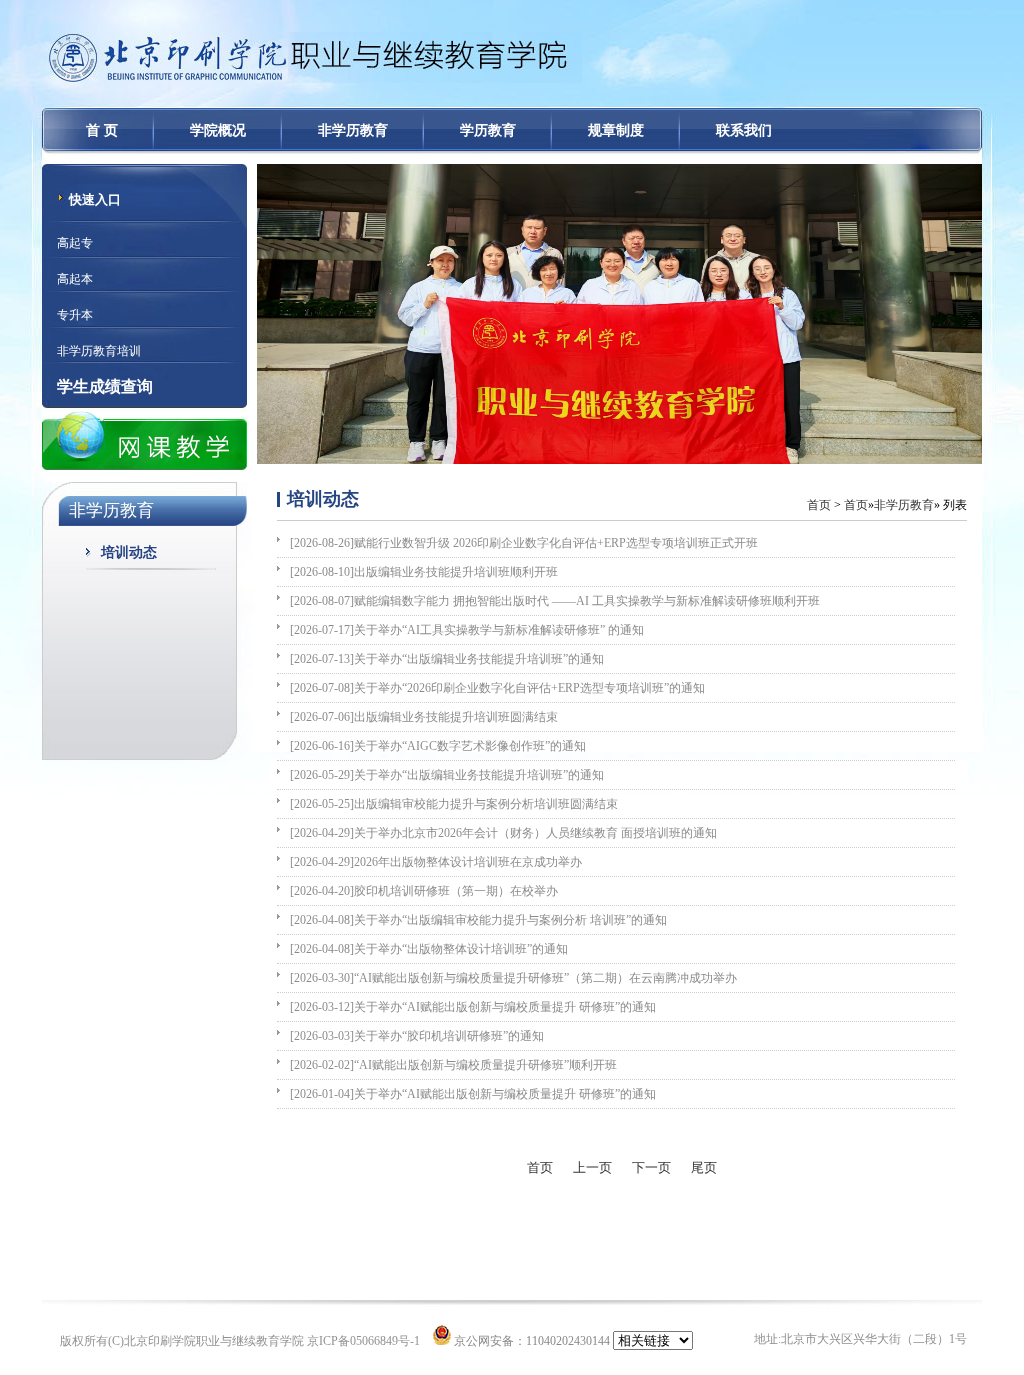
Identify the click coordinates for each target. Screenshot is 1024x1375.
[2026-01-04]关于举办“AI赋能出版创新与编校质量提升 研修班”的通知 (473, 1094)
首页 (819, 505)
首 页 (102, 130)
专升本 (75, 315)
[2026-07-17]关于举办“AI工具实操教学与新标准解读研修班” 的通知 (467, 630)
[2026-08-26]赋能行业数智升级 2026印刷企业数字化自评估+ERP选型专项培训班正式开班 (524, 543)
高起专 (75, 243)
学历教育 (488, 130)
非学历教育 (353, 130)
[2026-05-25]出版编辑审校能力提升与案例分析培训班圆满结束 (454, 804)
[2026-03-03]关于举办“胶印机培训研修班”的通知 (417, 1036)
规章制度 (616, 130)
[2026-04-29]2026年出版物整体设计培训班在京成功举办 (436, 862)
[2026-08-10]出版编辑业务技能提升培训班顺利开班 (424, 572)
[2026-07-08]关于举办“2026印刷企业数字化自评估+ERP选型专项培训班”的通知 (497, 688)
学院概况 (218, 130)
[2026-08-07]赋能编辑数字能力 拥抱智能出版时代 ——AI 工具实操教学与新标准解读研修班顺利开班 (555, 601)
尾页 (704, 1167)
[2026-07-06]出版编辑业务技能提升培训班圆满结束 (424, 717)
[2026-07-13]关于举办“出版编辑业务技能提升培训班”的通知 (447, 659)
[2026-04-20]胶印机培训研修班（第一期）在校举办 (424, 891)
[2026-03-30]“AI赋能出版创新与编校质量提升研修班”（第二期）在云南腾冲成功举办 (513, 978)
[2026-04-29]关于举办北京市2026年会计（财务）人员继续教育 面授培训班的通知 (503, 833)
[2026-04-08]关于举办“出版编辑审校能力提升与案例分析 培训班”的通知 (478, 920)
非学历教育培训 (99, 351)
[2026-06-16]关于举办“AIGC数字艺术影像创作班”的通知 (438, 746)
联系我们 (744, 130)
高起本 (75, 279)
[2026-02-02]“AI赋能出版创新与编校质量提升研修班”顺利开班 (453, 1065)
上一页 (592, 1167)
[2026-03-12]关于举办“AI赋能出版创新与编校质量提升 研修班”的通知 (473, 1007)
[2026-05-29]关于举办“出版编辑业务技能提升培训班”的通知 (447, 775)
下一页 (651, 1167)
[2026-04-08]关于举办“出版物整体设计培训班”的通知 (429, 949)
